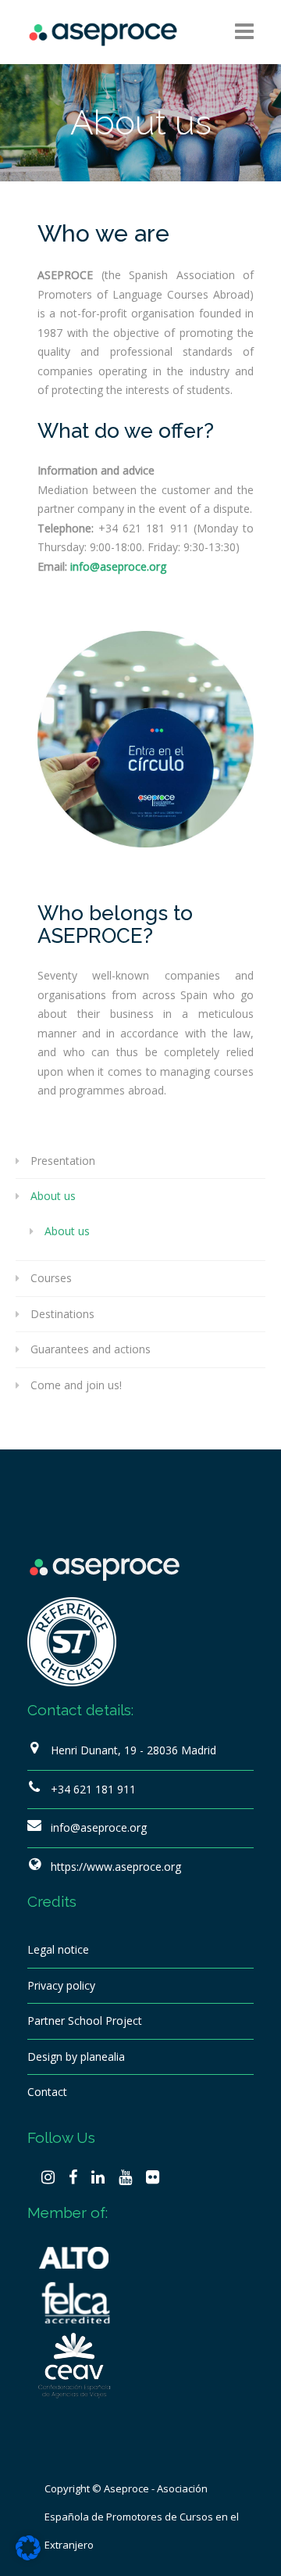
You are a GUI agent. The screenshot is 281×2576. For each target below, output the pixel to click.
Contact (47, 2092)
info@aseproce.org (99, 1827)
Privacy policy (61, 1985)
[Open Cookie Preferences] (28, 2556)
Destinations (62, 1314)
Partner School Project (85, 2021)
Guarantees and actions (91, 1349)
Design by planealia (76, 2057)
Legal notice (58, 1949)
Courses (51, 1278)
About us (53, 1196)
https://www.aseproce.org (116, 1867)
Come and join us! (76, 1385)
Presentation (63, 1161)
